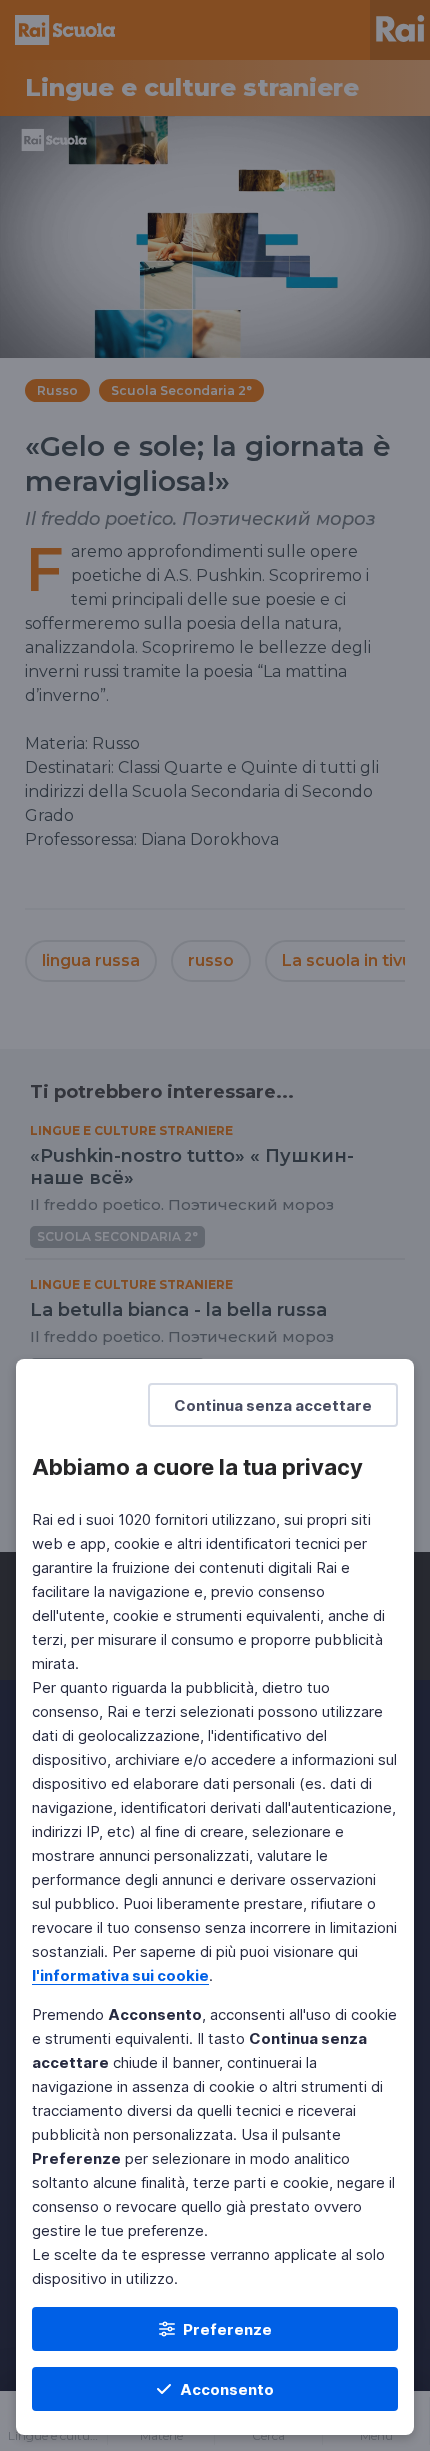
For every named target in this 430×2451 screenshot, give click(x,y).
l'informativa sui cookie (120, 1975)
